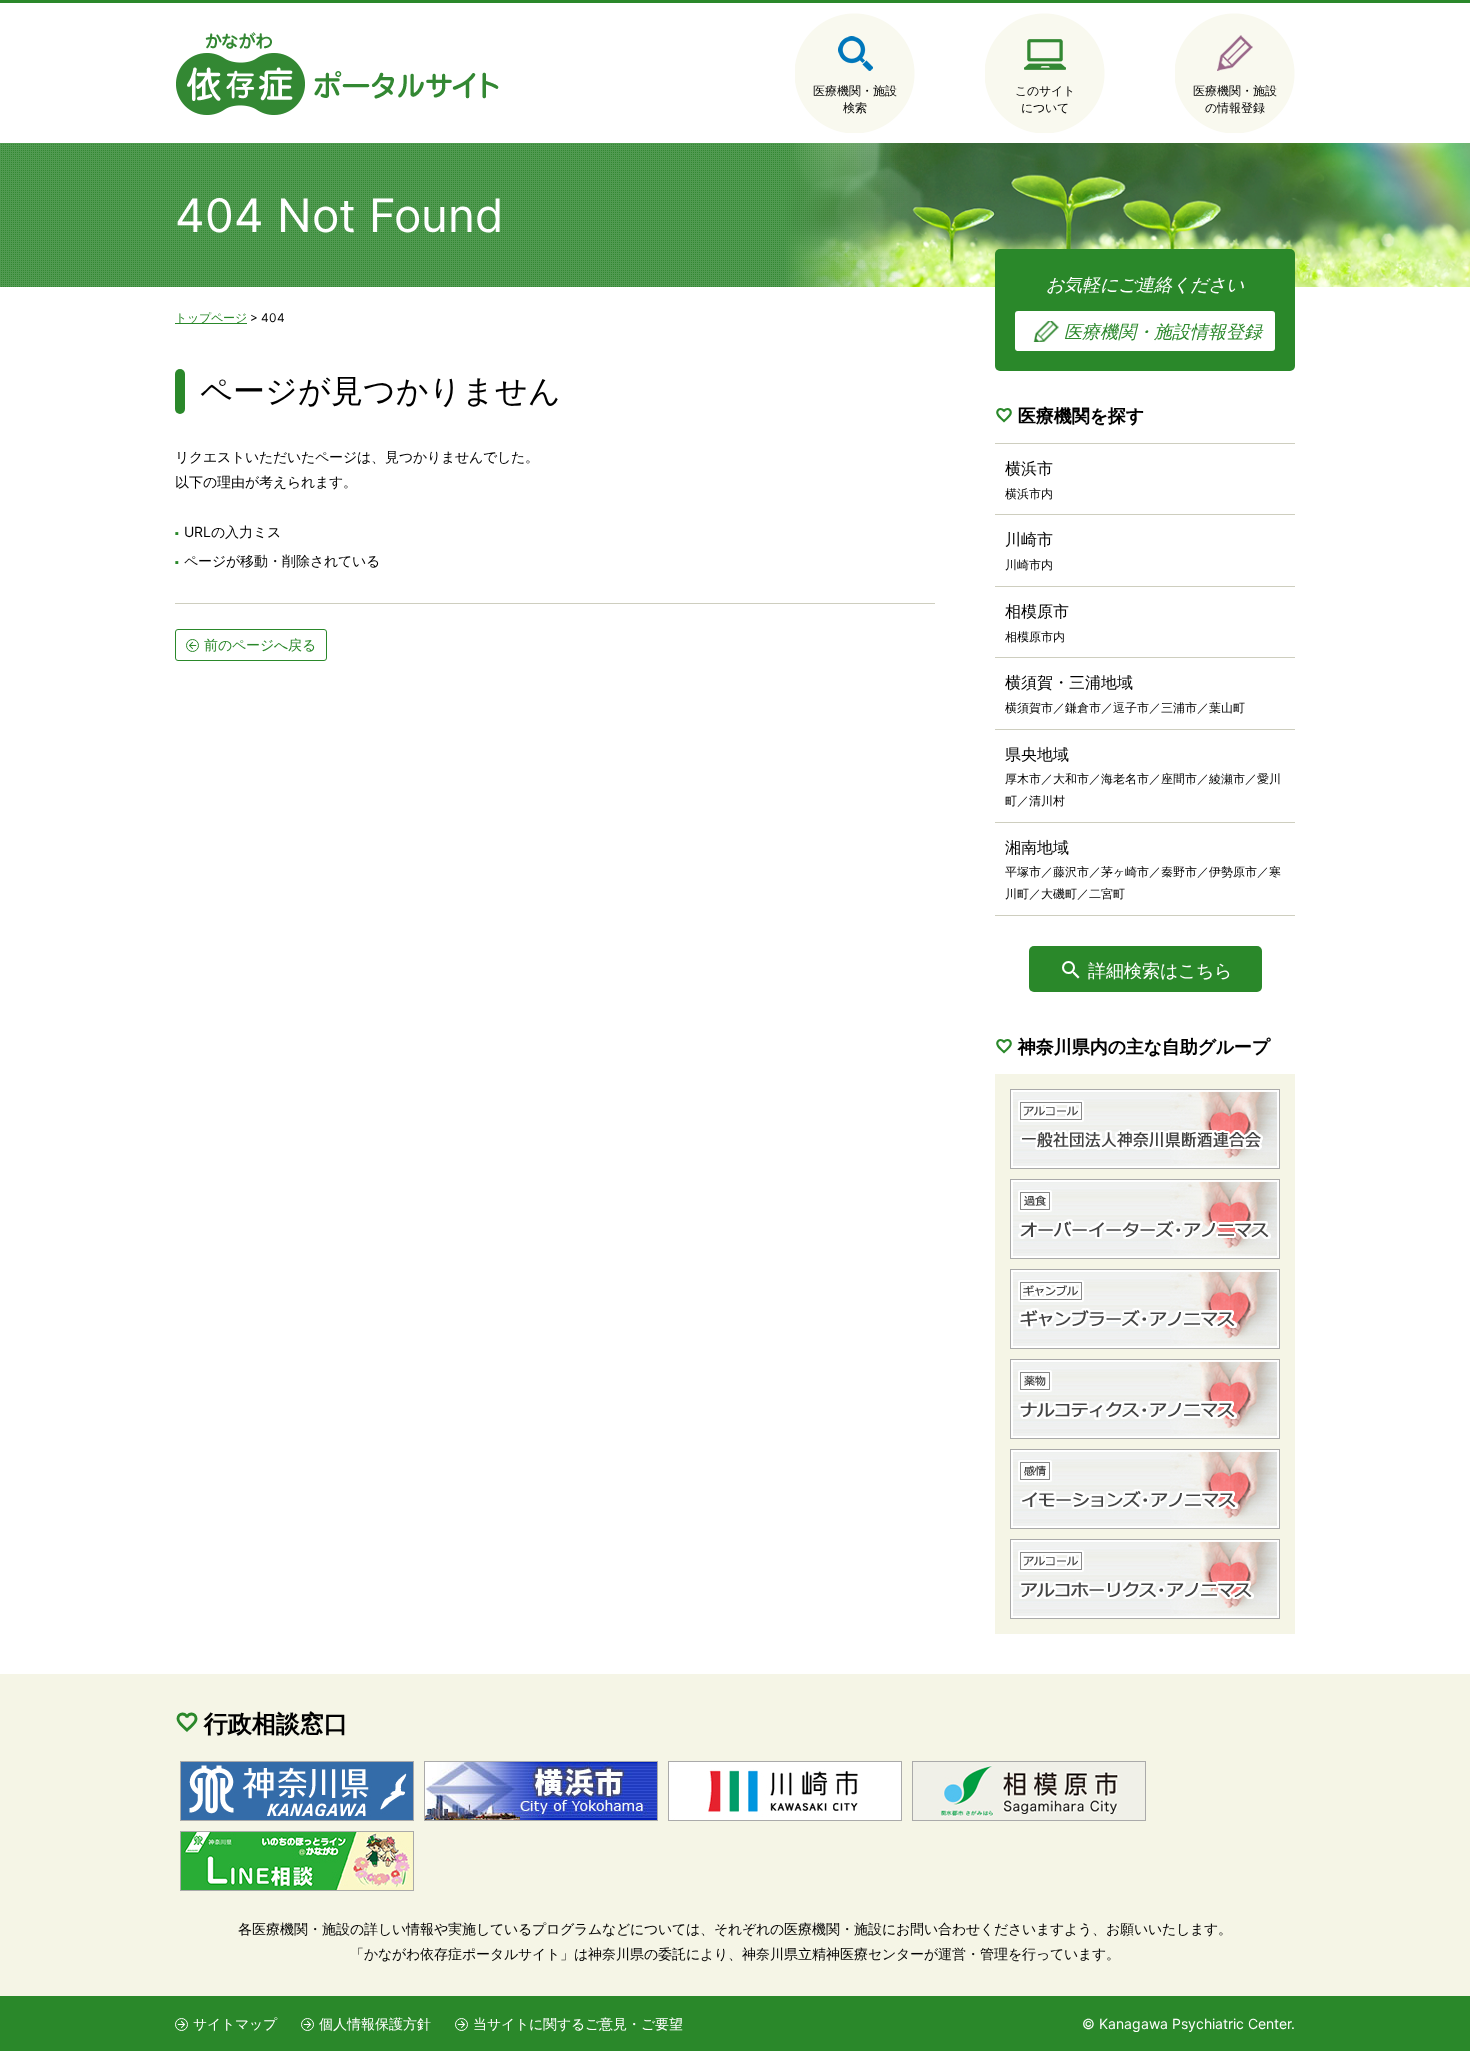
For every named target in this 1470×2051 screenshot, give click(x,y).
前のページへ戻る (260, 644)
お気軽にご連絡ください (1154, 308)
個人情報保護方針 (375, 2023)
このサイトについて (1045, 99)
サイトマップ (235, 2023)
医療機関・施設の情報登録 (1235, 99)
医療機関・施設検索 (855, 99)
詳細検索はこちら (1160, 970)
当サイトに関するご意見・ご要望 (578, 2023)
